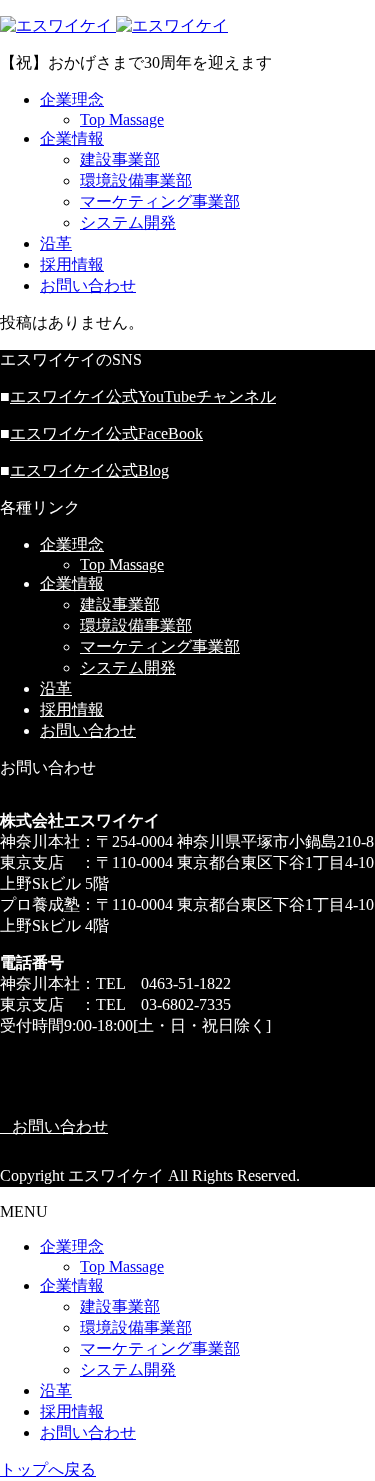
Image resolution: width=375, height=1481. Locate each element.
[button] (187, 1127)
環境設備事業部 (136, 180)
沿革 (56, 243)
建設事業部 (120, 159)
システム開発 (128, 222)
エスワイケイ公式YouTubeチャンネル (143, 396)
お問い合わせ (88, 285)
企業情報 (72, 138)
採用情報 (72, 264)
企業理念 (72, 99)
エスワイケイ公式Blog (89, 470)
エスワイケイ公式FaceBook (106, 433)
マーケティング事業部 (160, 201)
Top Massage (122, 119)
